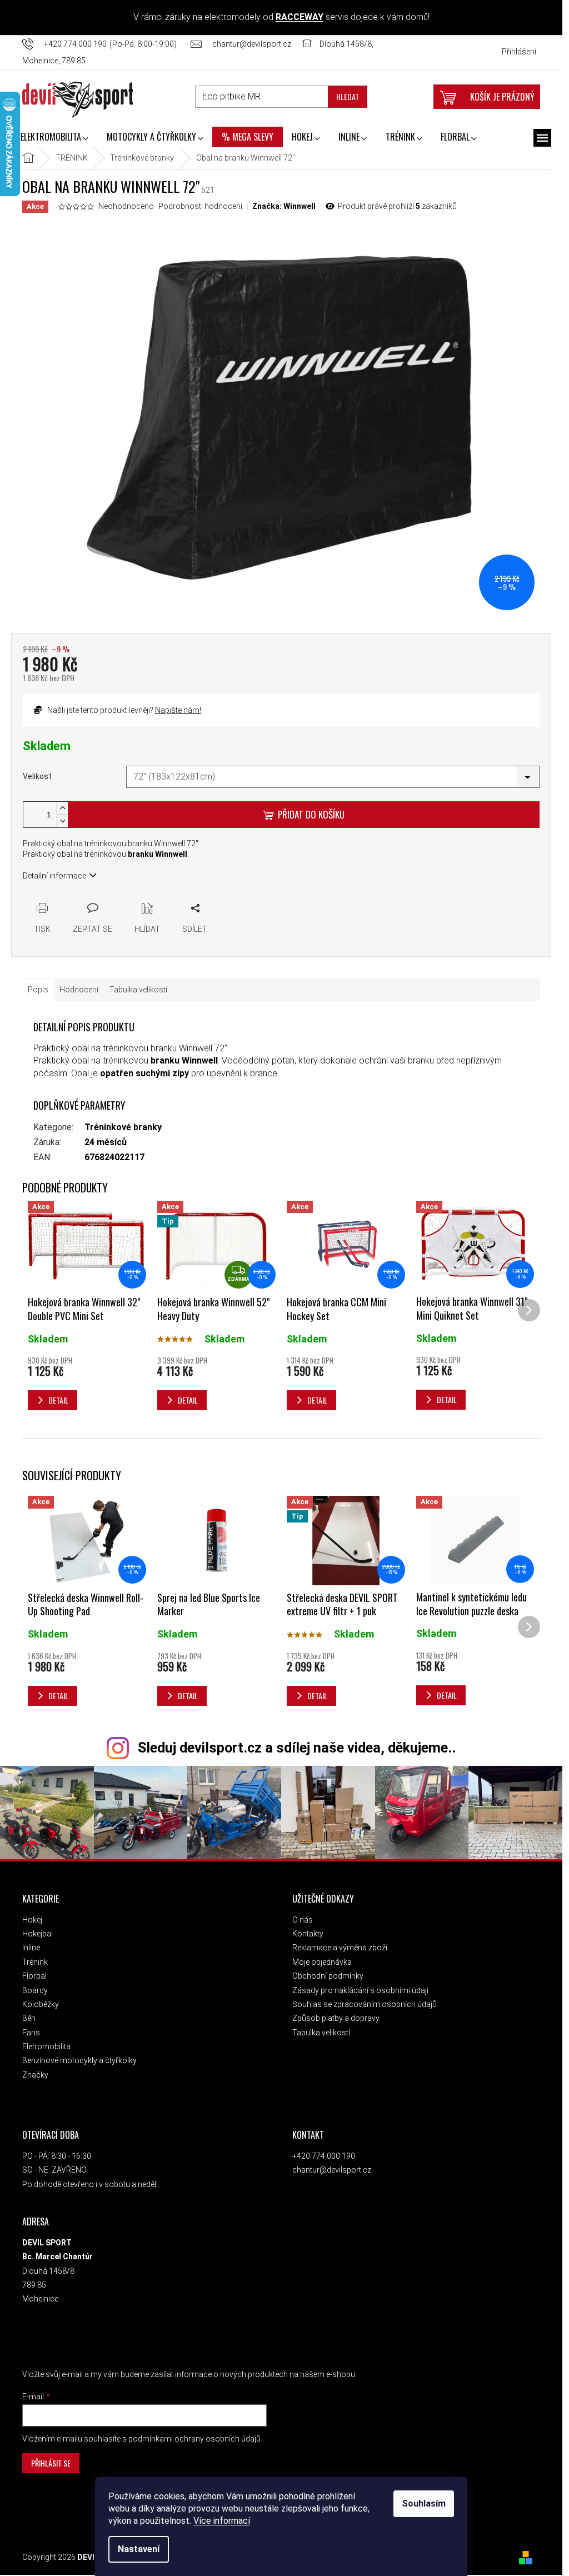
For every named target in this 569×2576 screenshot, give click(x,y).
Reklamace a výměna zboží (340, 1948)
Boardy (35, 1990)
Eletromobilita (46, 2046)
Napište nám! (178, 710)
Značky (35, 2075)
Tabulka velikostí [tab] (138, 990)
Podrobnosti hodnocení (200, 206)
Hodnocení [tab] (79, 990)
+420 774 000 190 (324, 2156)
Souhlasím (424, 2503)
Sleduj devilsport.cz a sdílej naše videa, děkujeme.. (297, 1748)
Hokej (32, 1920)
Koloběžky (41, 2004)
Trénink (35, 1962)
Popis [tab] (38, 990)
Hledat (348, 96)
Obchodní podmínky (328, 1976)
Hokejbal (38, 1934)
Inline (31, 1948)
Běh (29, 2018)
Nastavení (139, 2549)
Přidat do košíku (311, 814)
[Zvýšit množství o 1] (62, 808)
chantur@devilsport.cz (332, 2170)
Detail (58, 1696)
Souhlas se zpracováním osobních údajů (365, 2004)
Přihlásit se (51, 2463)
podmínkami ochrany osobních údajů (194, 2439)
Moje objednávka (322, 1962)
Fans (31, 2033)
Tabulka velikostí (321, 2033)
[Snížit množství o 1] (62, 821)
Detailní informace (54, 876)
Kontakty (308, 1934)
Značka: (284, 206)
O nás (303, 1920)
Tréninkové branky (123, 1127)
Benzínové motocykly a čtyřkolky (79, 2060)
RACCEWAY (300, 17)
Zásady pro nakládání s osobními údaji (360, 1990)
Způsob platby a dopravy (336, 2018)
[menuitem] (54, 138)
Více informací (222, 2521)
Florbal (34, 1976)
